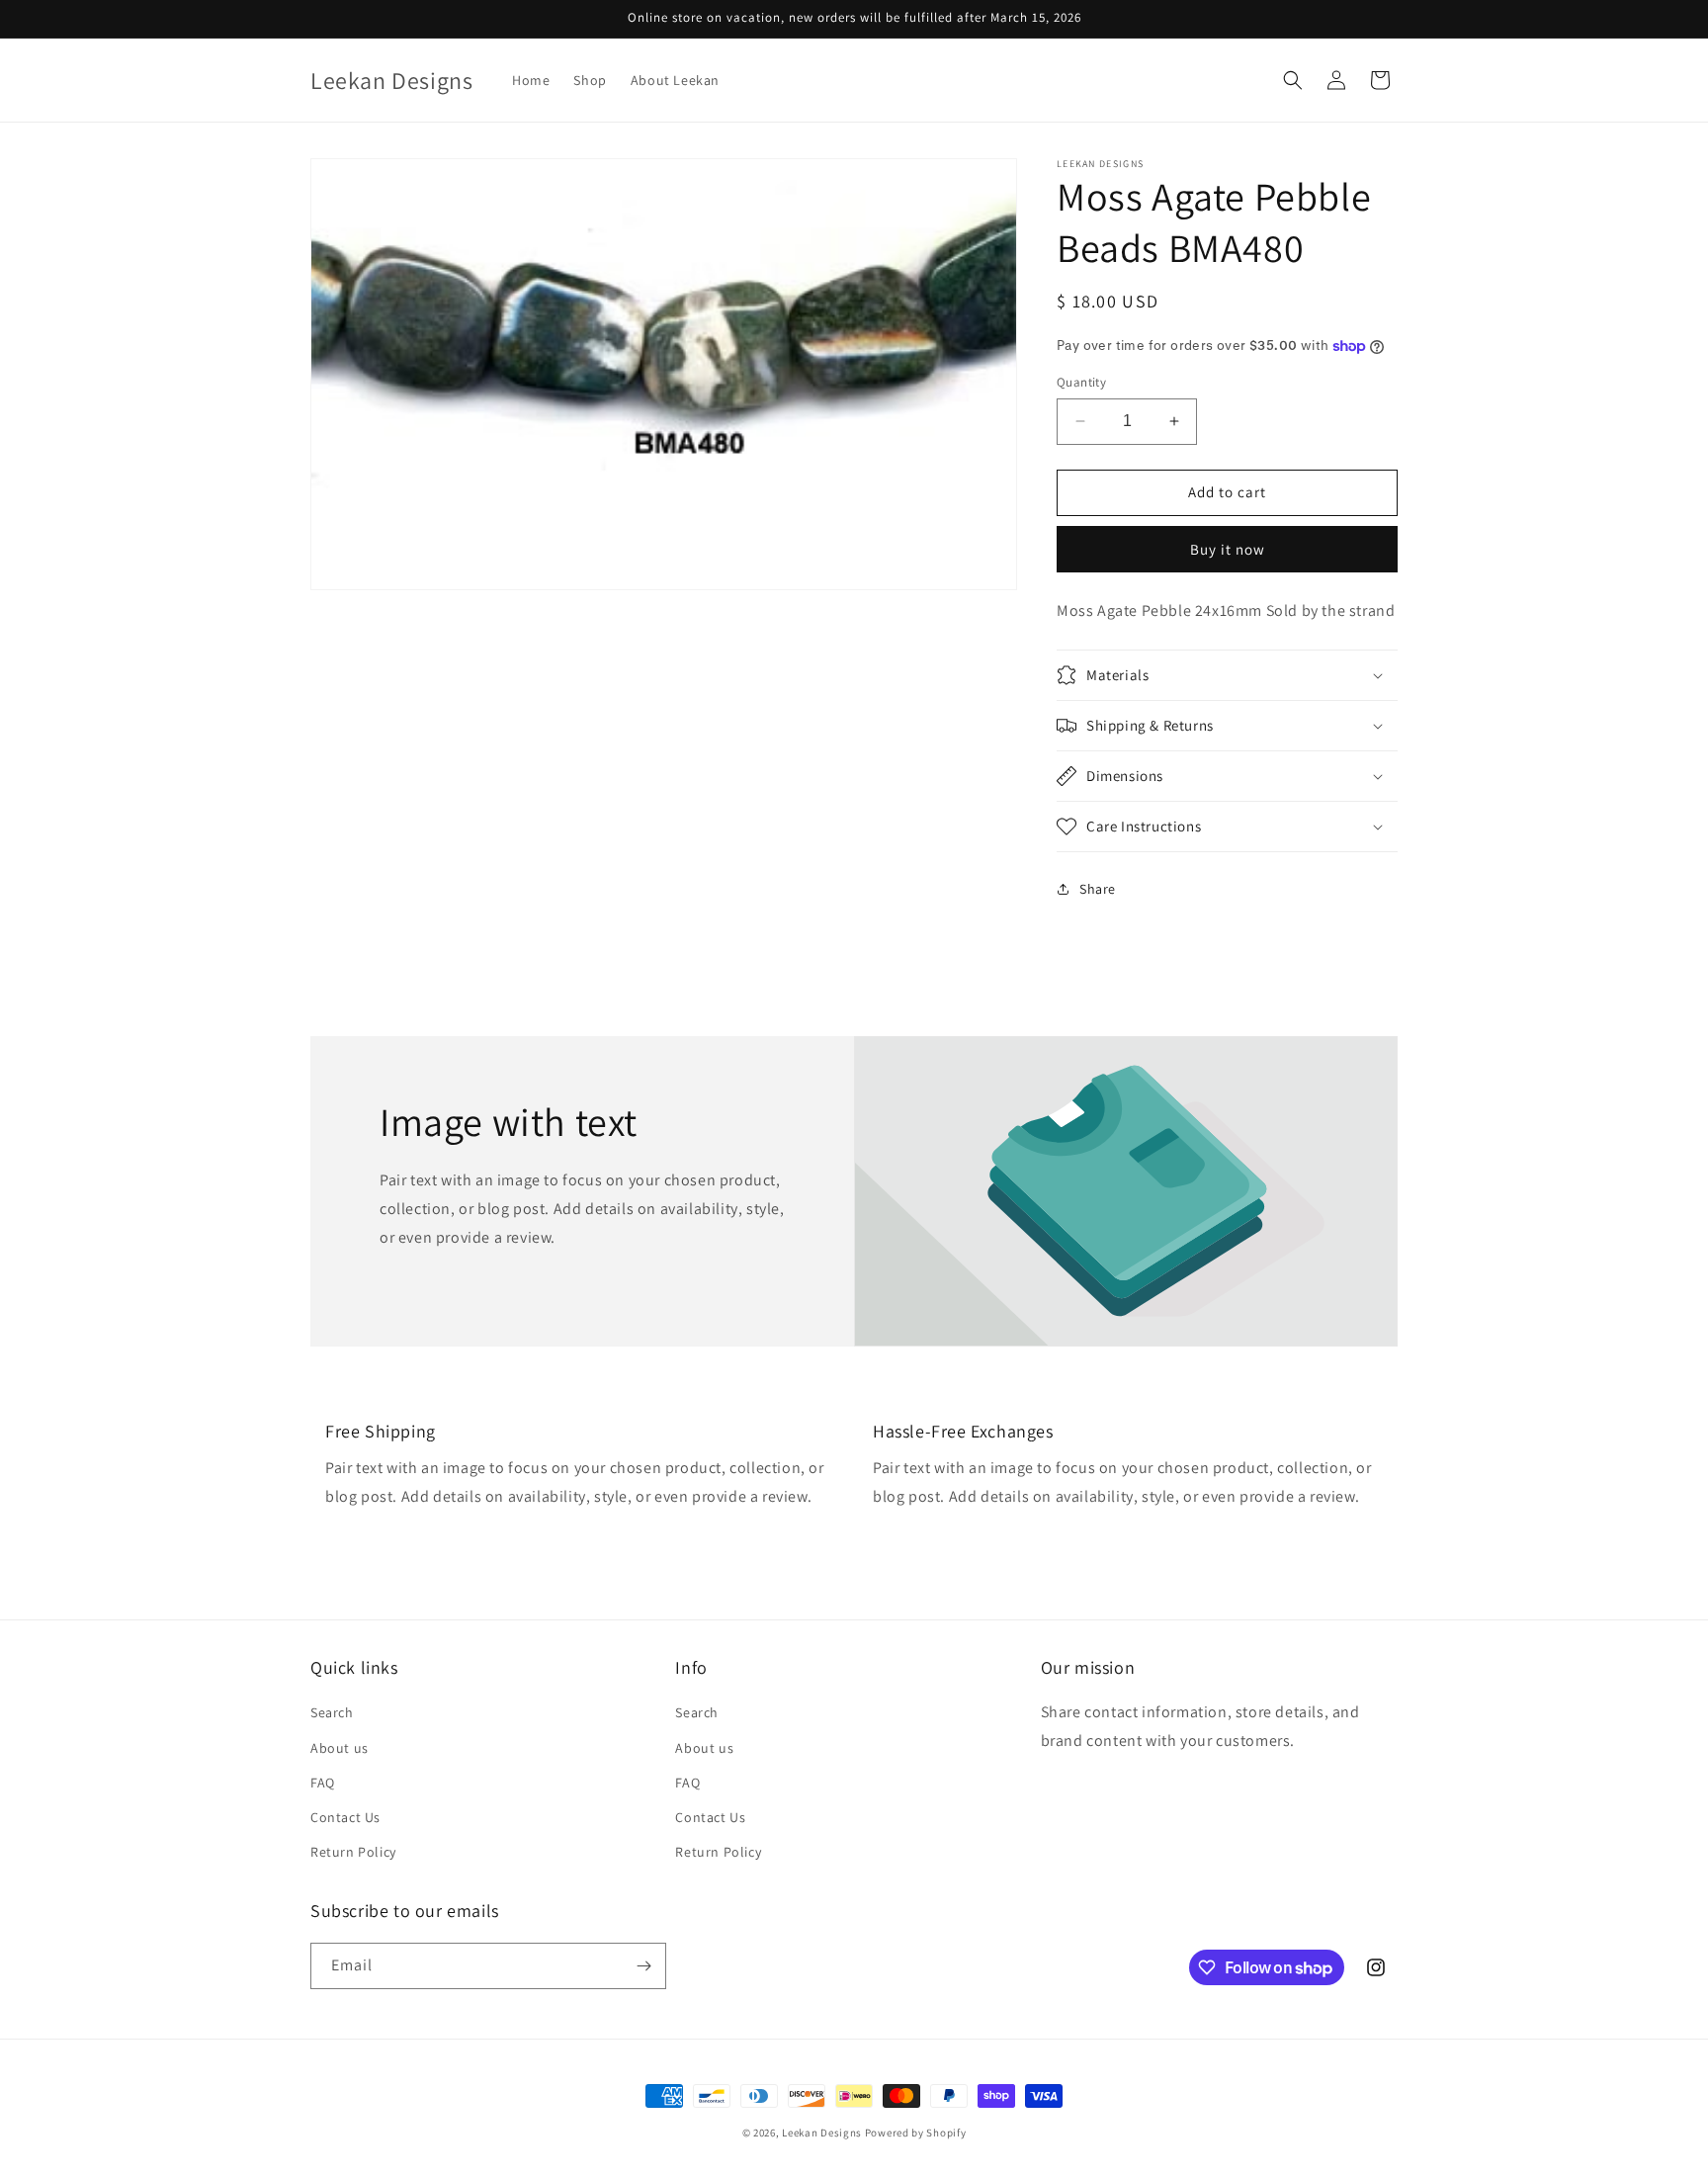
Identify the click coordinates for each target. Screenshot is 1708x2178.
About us (340, 1748)
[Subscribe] (643, 1966)
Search (332, 1712)
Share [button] (1098, 889)
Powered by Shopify (916, 2133)
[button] (1293, 80)
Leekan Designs (823, 2133)
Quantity (1081, 382)
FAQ (323, 1783)
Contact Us (345, 1817)
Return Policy (353, 1852)
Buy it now (1228, 549)
